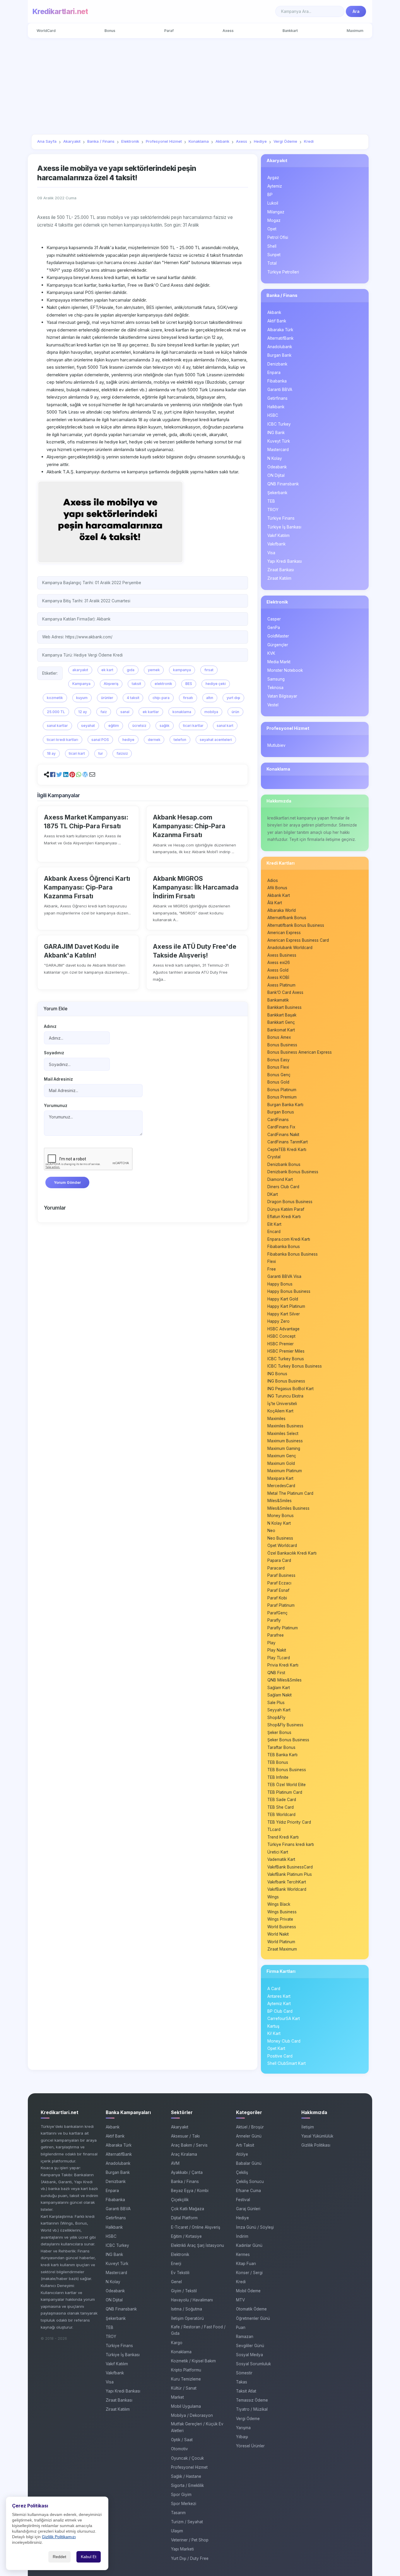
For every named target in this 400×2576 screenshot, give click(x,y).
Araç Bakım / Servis (189, 2145)
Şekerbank (277, 493)
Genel (176, 2282)
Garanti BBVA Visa (284, 1276)
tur (101, 753)
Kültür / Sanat (184, 2388)
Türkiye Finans (281, 518)
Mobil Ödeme (248, 2291)
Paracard (276, 1568)
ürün (235, 712)
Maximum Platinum (285, 1471)
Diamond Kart (280, 1179)
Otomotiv (180, 2449)
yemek (154, 670)
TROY (273, 510)
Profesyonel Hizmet (288, 728)
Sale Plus (276, 1703)
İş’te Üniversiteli (282, 1404)
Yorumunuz (56, 1106)
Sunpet (274, 255)
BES (189, 684)
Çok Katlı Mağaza (188, 2209)
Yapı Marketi (182, 2549)
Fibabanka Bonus (284, 1247)
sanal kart (225, 726)
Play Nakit (277, 1650)
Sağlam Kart (279, 1688)
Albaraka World (282, 910)
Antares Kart (279, 1996)
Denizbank (277, 364)
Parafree (276, 1635)
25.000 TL (56, 712)
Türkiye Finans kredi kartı (291, 1844)
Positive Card (280, 2056)
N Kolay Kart (279, 1523)
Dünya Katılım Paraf (286, 1209)
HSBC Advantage (283, 1329)
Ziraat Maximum (282, 1949)
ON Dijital (276, 475)
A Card (274, 1989)
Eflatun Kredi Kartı (284, 1217)
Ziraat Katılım (279, 578)
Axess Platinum (281, 985)
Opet (272, 229)
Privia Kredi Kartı (283, 1665)
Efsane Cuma (248, 2191)
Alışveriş (111, 684)
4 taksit (133, 698)
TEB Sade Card (282, 1800)
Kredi (241, 2282)
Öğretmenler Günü (253, 2318)
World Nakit (278, 1934)
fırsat (209, 670)
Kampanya (81, 684)
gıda (131, 670)
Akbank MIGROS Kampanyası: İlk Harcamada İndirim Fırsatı (196, 887)
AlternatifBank (280, 338)
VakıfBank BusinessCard (290, 1867)
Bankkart (290, 31)
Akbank (274, 312)
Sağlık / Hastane (186, 2476)
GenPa (274, 628)
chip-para (161, 698)
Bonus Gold (278, 1082)
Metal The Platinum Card (290, 1493)
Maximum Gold (281, 1463)
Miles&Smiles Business (288, 1508)
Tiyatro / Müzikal (252, 2409)
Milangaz (276, 212)
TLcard (274, 1829)
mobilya (211, 712)
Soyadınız (54, 1053)
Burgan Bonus (281, 1112)
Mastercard (278, 450)
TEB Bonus (278, 1762)
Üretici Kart (278, 1852)
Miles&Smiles (280, 1501)
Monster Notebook (285, 670)
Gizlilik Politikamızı (59, 2537)
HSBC (273, 415)
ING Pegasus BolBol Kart (290, 1389)
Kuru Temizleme (186, 2379)
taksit (136, 684)
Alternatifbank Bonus (287, 918)
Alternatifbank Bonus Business (296, 925)
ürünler (107, 698)
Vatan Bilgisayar (282, 696)
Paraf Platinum (281, 1605)
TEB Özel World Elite (287, 1785)
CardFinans (278, 1120)
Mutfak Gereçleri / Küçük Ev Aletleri (197, 2427)
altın (210, 698)
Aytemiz (275, 186)
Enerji (176, 2264)
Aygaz (273, 178)
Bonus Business (282, 1045)
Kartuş (273, 2026)
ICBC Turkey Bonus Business (295, 1366)
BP (270, 195)
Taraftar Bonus (281, 1747)
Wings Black (279, 1904)
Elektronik (277, 602)
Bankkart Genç (281, 1022)
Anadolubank (280, 347)
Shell (272, 246)
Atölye (242, 2154)
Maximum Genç (282, 1456)
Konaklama (278, 769)
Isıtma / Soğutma (187, 2309)
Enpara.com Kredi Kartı (289, 1239)
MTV (240, 2300)
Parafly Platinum (283, 1628)
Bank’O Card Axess (285, 992)
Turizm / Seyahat (187, 2522)
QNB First (276, 1673)
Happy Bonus (280, 1284)
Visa (271, 553)
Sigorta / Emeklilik (187, 2485)
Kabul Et (89, 2557)
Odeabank (277, 467)
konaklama (182, 712)
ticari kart (77, 753)
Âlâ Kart (275, 903)
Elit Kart (274, 1224)
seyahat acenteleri (216, 740)
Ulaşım (177, 2531)
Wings (273, 1897)
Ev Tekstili (180, 2273)
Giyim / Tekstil (184, 2291)
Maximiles (276, 1419)
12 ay (83, 712)
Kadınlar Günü (249, 2245)
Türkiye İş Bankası (284, 527)
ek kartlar (151, 712)
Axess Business (282, 955)
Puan (241, 2327)
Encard (274, 1232)
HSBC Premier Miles (286, 1351)
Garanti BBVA (280, 390)
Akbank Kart (279, 895)
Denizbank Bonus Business (293, 1172)
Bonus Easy (278, 1060)
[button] (53, 774)
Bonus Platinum (282, 1090)
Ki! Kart (274, 2033)
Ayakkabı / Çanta (187, 2172)
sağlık (165, 726)
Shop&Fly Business (285, 1725)
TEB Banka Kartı (282, 1755)
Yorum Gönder (67, 1182)
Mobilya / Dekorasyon (192, 2415)
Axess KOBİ (278, 977)
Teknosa (275, 688)
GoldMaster (278, 636)
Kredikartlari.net (60, 11)
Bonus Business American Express (300, 1052)
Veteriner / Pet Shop (190, 2540)
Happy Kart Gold (283, 1299)
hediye (128, 740)
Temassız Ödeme (252, 2400)
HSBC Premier (281, 1344)
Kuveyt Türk (279, 441)
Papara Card (279, 1560)
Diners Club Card (283, 1187)
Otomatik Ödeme (251, 2309)
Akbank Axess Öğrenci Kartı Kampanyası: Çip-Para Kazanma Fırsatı (87, 887)
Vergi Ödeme (248, 2419)
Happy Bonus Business (289, 1291)
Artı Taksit (245, 2145)
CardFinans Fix (281, 1127)
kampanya (182, 670)
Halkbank (276, 407)
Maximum (355, 31)
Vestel (273, 705)
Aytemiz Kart (279, 2004)
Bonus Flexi (278, 1067)
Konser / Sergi (249, 2273)
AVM (175, 2163)
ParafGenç (277, 1613)
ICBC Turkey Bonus (286, 1359)
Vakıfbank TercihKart (287, 1882)
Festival (243, 2200)
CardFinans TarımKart (288, 1142)
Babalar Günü (249, 2163)
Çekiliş (242, 2172)
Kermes (243, 2254)
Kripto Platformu (186, 2370)
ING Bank (276, 433)
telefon (180, 740)
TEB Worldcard (281, 1815)
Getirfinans (277, 398)
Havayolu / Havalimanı (192, 2300)
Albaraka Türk (280, 330)
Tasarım (178, 2513)
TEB (271, 501)
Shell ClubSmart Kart (287, 2063)
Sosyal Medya (249, 2355)
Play (271, 1643)
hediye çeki (216, 684)
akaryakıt (80, 670)
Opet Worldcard (282, 1545)
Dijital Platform (184, 2218)
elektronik (163, 684)
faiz (104, 712)
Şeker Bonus (279, 1732)
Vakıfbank (276, 544)
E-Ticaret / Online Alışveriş (196, 2227)
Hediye (242, 2218)
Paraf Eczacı (279, 1583)
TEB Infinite (278, 1777)
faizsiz (122, 753)
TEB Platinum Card (285, 1792)
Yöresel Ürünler (250, 2446)
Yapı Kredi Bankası (285, 561)
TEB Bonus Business (287, 1770)
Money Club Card (284, 2041)
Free (272, 1269)
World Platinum (281, 1942)
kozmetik (55, 698)
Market (177, 2397)
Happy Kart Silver (284, 1314)
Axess (228, 31)
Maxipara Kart (280, 1478)
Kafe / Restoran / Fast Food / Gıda (198, 2330)
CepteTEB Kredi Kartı (287, 1150)
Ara (356, 11)
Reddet (59, 2557)
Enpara (274, 373)
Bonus (110, 31)
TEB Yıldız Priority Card (289, 1822)
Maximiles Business (285, 1426)
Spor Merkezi (184, 2504)
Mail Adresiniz (58, 1079)
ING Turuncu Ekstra (285, 1396)
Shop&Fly (276, 1718)
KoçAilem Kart (280, 1411)
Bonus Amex (279, 1037)
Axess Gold (278, 970)
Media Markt (279, 662)
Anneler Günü (249, 2136)
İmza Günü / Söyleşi (255, 2227)
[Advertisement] (200, 86)
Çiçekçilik (180, 2200)
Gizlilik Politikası (316, 2145)
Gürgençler (278, 645)
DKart (273, 1194)
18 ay (51, 753)
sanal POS (100, 740)
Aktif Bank (277, 321)
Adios (273, 880)
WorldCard (46, 31)
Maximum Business (285, 1441)
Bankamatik (278, 1000)
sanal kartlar (57, 726)
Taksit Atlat (246, 2391)
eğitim (114, 726)
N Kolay (275, 458)
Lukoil (273, 203)
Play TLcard (279, 1658)
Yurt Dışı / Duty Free (190, 2558)
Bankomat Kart (281, 1030)
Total (272, 263)
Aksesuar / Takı (185, 2136)
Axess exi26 (279, 963)
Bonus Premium (282, 1097)
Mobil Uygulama (186, 2406)
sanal (125, 712)
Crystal (274, 1157)
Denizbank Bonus (284, 1164)
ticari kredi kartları (63, 740)
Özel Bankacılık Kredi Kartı (292, 1553)
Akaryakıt (277, 160)
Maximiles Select (283, 1434)
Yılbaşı (242, 2437)
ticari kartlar (193, 726)
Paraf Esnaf (278, 1590)
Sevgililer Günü (250, 2346)
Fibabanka (277, 381)
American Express (284, 933)
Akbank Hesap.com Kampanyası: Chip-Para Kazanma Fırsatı (189, 826)
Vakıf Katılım (278, 535)
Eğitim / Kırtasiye (186, 2236)
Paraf (169, 31)
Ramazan (245, 2337)
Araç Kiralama (184, 2154)
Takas (242, 2382)
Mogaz (274, 220)
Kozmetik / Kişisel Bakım (193, 2361)
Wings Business (282, 1912)
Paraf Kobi (277, 1598)
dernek (154, 740)
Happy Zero (278, 1321)
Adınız (50, 1026)
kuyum (82, 698)
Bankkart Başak (282, 1015)
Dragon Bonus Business (290, 1202)
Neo (271, 1531)
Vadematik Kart (281, 1859)
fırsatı (188, 698)
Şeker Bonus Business (288, 1740)
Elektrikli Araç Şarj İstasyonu (198, 2245)
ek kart (107, 670)
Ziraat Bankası (281, 570)
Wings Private (280, 1919)
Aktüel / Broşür (250, 2127)
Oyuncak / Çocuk (187, 2458)
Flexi (272, 1261)
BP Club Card (280, 2011)
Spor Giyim (181, 2495)
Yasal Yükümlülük (317, 2136)
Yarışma (243, 2428)
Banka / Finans (282, 295)
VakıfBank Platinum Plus (290, 1874)
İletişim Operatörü (187, 2318)
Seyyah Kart (279, 1710)
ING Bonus (277, 1374)
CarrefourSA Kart (284, 2019)
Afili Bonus (277, 888)
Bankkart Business (284, 1007)
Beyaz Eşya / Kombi (190, 2191)
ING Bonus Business (286, 1381)
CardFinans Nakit (283, 1135)
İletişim (308, 2127)
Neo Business (280, 1538)
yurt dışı (233, 698)
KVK (271, 653)
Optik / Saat (182, 2440)
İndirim (242, 2236)
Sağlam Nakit (280, 1695)
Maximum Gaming (284, 1448)
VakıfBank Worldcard (287, 1889)
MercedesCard (281, 1486)
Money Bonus (281, 1516)
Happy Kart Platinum (286, 1306)
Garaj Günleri (248, 2209)
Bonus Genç (279, 1075)
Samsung (276, 679)
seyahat (88, 726)
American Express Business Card (298, 940)
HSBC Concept (281, 1336)
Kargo (177, 2343)
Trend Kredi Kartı (283, 1837)
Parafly (274, 1620)
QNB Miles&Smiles (284, 1680)
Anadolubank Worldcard (290, 948)
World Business (282, 1927)
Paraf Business (281, 1575)
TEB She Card (281, 1807)
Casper (274, 619)
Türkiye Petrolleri (283, 272)
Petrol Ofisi (278, 237)
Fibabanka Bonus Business (293, 1254)
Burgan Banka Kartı (285, 1105)
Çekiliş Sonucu (250, 2181)
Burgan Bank (279, 355)
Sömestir (244, 2373)
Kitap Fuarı (246, 2264)
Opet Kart (276, 2048)
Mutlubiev (276, 745)
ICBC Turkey (279, 424)
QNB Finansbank (283, 484)
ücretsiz (139, 726)
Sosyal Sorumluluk (253, 2364)
